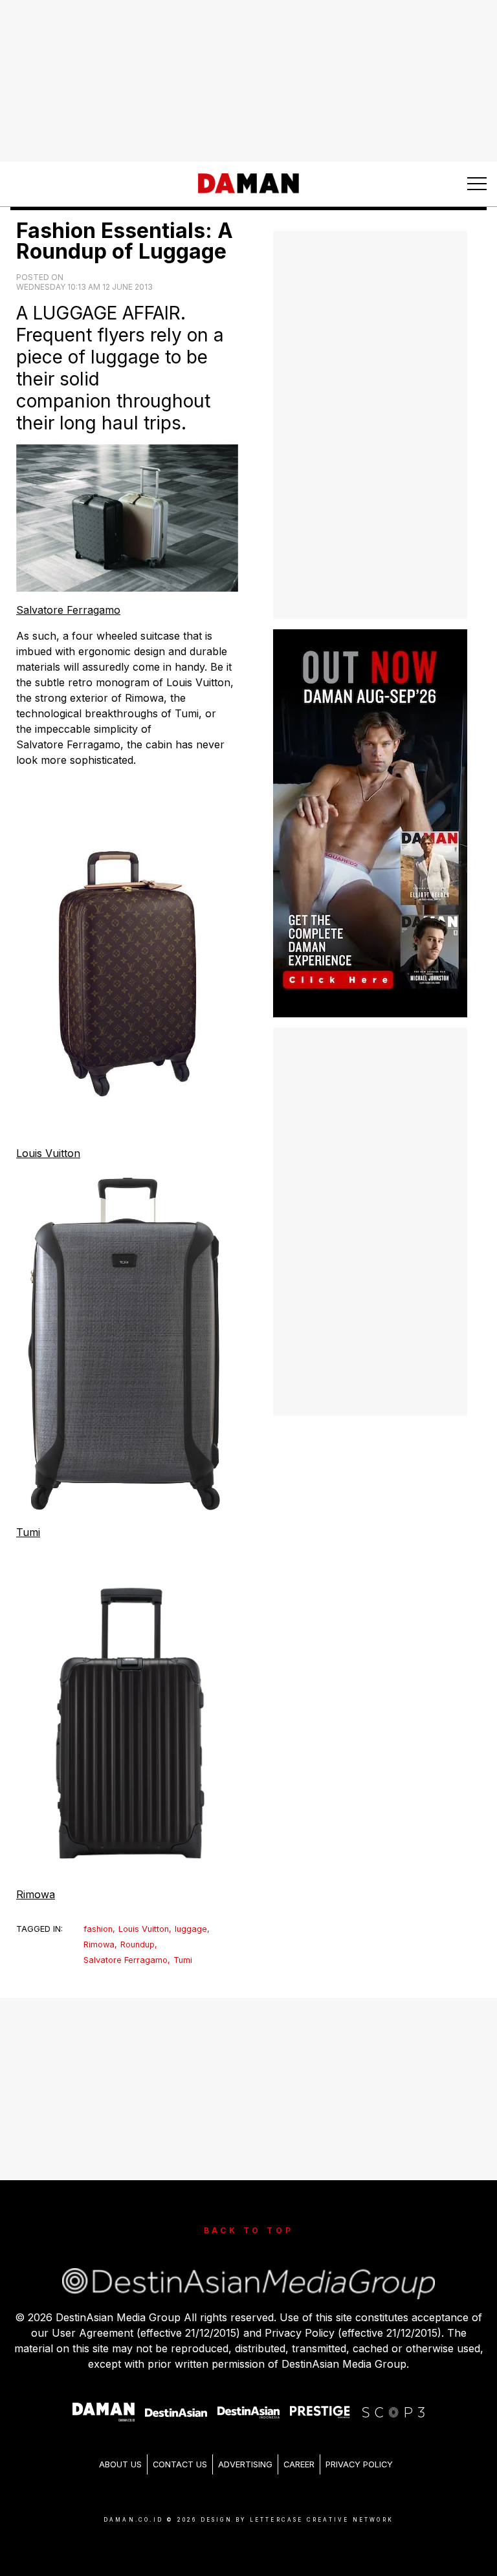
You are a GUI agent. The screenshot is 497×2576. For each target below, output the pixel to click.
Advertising (245, 2464)
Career (299, 2464)
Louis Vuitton (48, 1153)
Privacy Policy (359, 2464)
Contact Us (180, 2464)
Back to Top (249, 2230)
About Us (120, 2464)
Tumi (28, 1532)
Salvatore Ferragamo (68, 610)
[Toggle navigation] (477, 184)
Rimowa (36, 1894)
